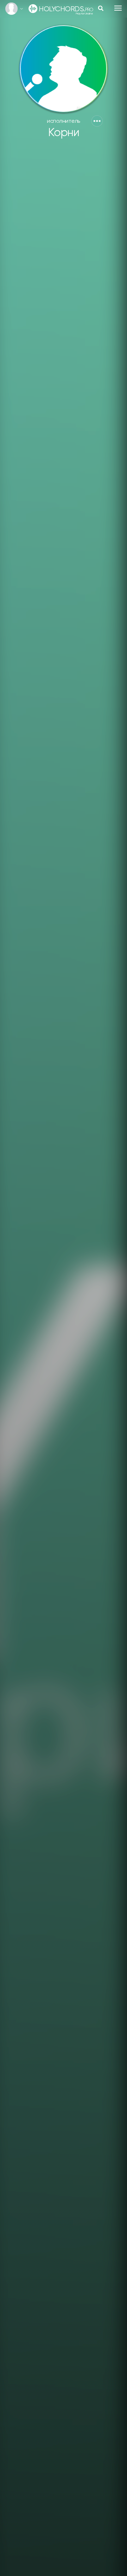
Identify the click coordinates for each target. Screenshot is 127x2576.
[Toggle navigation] (118, 8)
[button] (97, 121)
